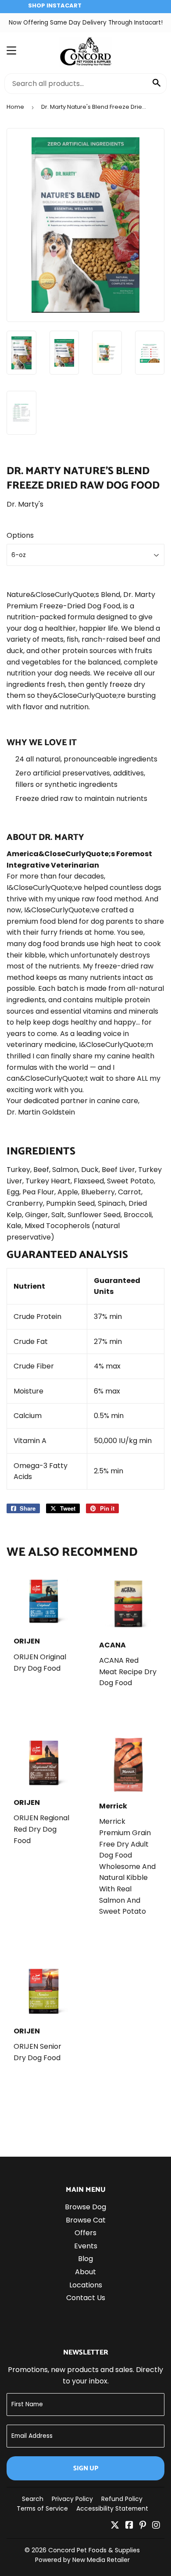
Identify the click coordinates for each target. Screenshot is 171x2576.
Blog (85, 2259)
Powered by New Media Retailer (82, 2560)
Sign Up (86, 2468)
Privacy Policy (72, 2499)
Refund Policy (122, 2499)
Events (86, 2246)
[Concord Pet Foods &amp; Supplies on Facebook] (129, 2526)
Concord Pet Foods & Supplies (94, 2550)
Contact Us (86, 2298)
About (85, 2272)
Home (15, 107)
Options (20, 535)
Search (33, 2499)
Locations (86, 2285)
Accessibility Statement (112, 2508)
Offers (85, 2233)
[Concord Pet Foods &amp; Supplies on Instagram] (156, 2526)
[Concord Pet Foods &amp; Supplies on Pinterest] (143, 2526)
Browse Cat (86, 2220)
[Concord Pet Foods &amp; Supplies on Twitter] (115, 2526)
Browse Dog (85, 2207)
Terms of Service (42, 2508)
